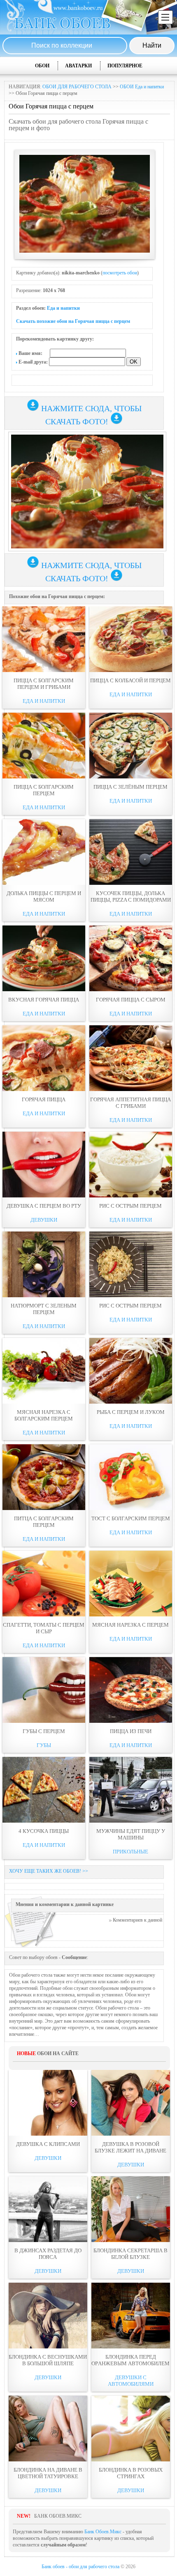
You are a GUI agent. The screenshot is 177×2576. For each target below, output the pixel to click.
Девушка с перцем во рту (44, 1206)
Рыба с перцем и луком (131, 1412)
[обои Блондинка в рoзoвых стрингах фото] (131, 2429)
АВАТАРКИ (78, 66)
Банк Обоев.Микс (103, 2532)
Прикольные (130, 1852)
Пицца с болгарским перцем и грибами (44, 684)
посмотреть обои (120, 273)
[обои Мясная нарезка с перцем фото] (131, 1584)
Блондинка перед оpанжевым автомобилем (130, 2360)
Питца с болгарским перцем (44, 1522)
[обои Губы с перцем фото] (44, 1690)
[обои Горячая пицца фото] (44, 1058)
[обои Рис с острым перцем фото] (131, 1165)
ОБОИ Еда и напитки (142, 87)
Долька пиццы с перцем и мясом (44, 897)
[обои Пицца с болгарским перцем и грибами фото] (44, 639)
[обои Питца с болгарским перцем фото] (44, 1477)
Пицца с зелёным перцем (130, 787)
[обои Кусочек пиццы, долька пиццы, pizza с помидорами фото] (131, 852)
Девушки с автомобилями (131, 2381)
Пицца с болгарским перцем (44, 790)
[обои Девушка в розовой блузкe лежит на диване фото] (131, 2103)
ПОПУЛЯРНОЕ (125, 66)
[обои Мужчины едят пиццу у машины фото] (131, 1790)
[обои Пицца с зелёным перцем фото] (131, 746)
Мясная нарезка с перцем (130, 1625)
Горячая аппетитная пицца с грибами (130, 1103)
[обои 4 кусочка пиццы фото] (44, 1790)
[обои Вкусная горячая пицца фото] (44, 958)
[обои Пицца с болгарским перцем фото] (44, 746)
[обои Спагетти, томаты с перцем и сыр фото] (44, 1584)
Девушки (44, 1220)
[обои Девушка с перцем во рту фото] (44, 1165)
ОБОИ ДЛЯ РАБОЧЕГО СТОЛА (77, 87)
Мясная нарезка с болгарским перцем (44, 1415)
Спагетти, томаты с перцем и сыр (44, 1628)
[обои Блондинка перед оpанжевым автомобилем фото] (131, 2316)
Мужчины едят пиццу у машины (131, 1834)
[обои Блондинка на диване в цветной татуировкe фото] (48, 2429)
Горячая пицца (44, 1099)
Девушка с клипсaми (48, 2144)
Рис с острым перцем (130, 1206)
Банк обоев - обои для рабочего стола (80, 2567)
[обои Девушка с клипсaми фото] (48, 2103)
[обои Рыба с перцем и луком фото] (131, 1371)
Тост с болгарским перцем (131, 1518)
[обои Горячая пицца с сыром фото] (131, 958)
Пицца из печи (131, 1731)
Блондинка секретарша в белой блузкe (130, 2254)
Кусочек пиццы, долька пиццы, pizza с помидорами (131, 897)
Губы (44, 1745)
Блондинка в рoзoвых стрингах (131, 2473)
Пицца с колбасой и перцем (130, 680)
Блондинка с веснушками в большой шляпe (48, 2360)
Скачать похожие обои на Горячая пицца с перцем (73, 321)
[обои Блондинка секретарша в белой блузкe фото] (131, 2209)
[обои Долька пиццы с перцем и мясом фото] (44, 852)
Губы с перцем (44, 1731)
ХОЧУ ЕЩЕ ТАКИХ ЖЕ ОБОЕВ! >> (49, 1871)
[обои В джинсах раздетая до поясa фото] (48, 2209)
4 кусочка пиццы (44, 1831)
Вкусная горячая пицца (44, 1000)
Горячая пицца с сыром (131, 1000)
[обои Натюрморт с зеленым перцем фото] (44, 1264)
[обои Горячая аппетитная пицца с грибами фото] (131, 1058)
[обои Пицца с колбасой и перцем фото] (131, 639)
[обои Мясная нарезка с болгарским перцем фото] (44, 1371)
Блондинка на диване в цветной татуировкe (48, 2473)
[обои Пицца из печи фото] (131, 1690)
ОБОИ (42, 66)
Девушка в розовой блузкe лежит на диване (130, 2147)
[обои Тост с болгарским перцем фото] (131, 1477)
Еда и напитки (63, 308)
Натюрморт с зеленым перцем (44, 1309)
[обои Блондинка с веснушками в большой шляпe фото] (48, 2316)
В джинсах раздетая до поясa (48, 2254)
